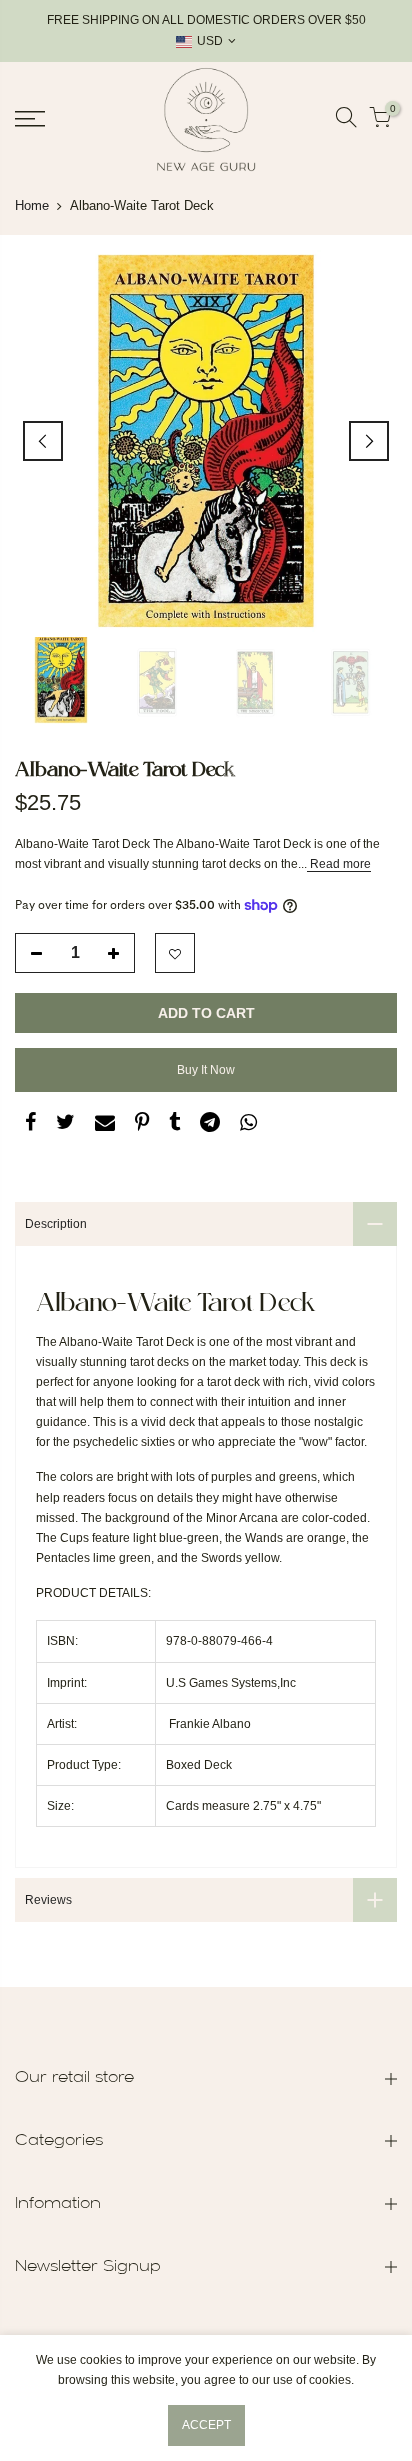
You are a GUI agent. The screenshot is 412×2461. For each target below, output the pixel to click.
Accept (206, 2425)
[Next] (369, 441)
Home (32, 205)
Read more (339, 864)
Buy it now (206, 1070)
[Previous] (43, 441)
